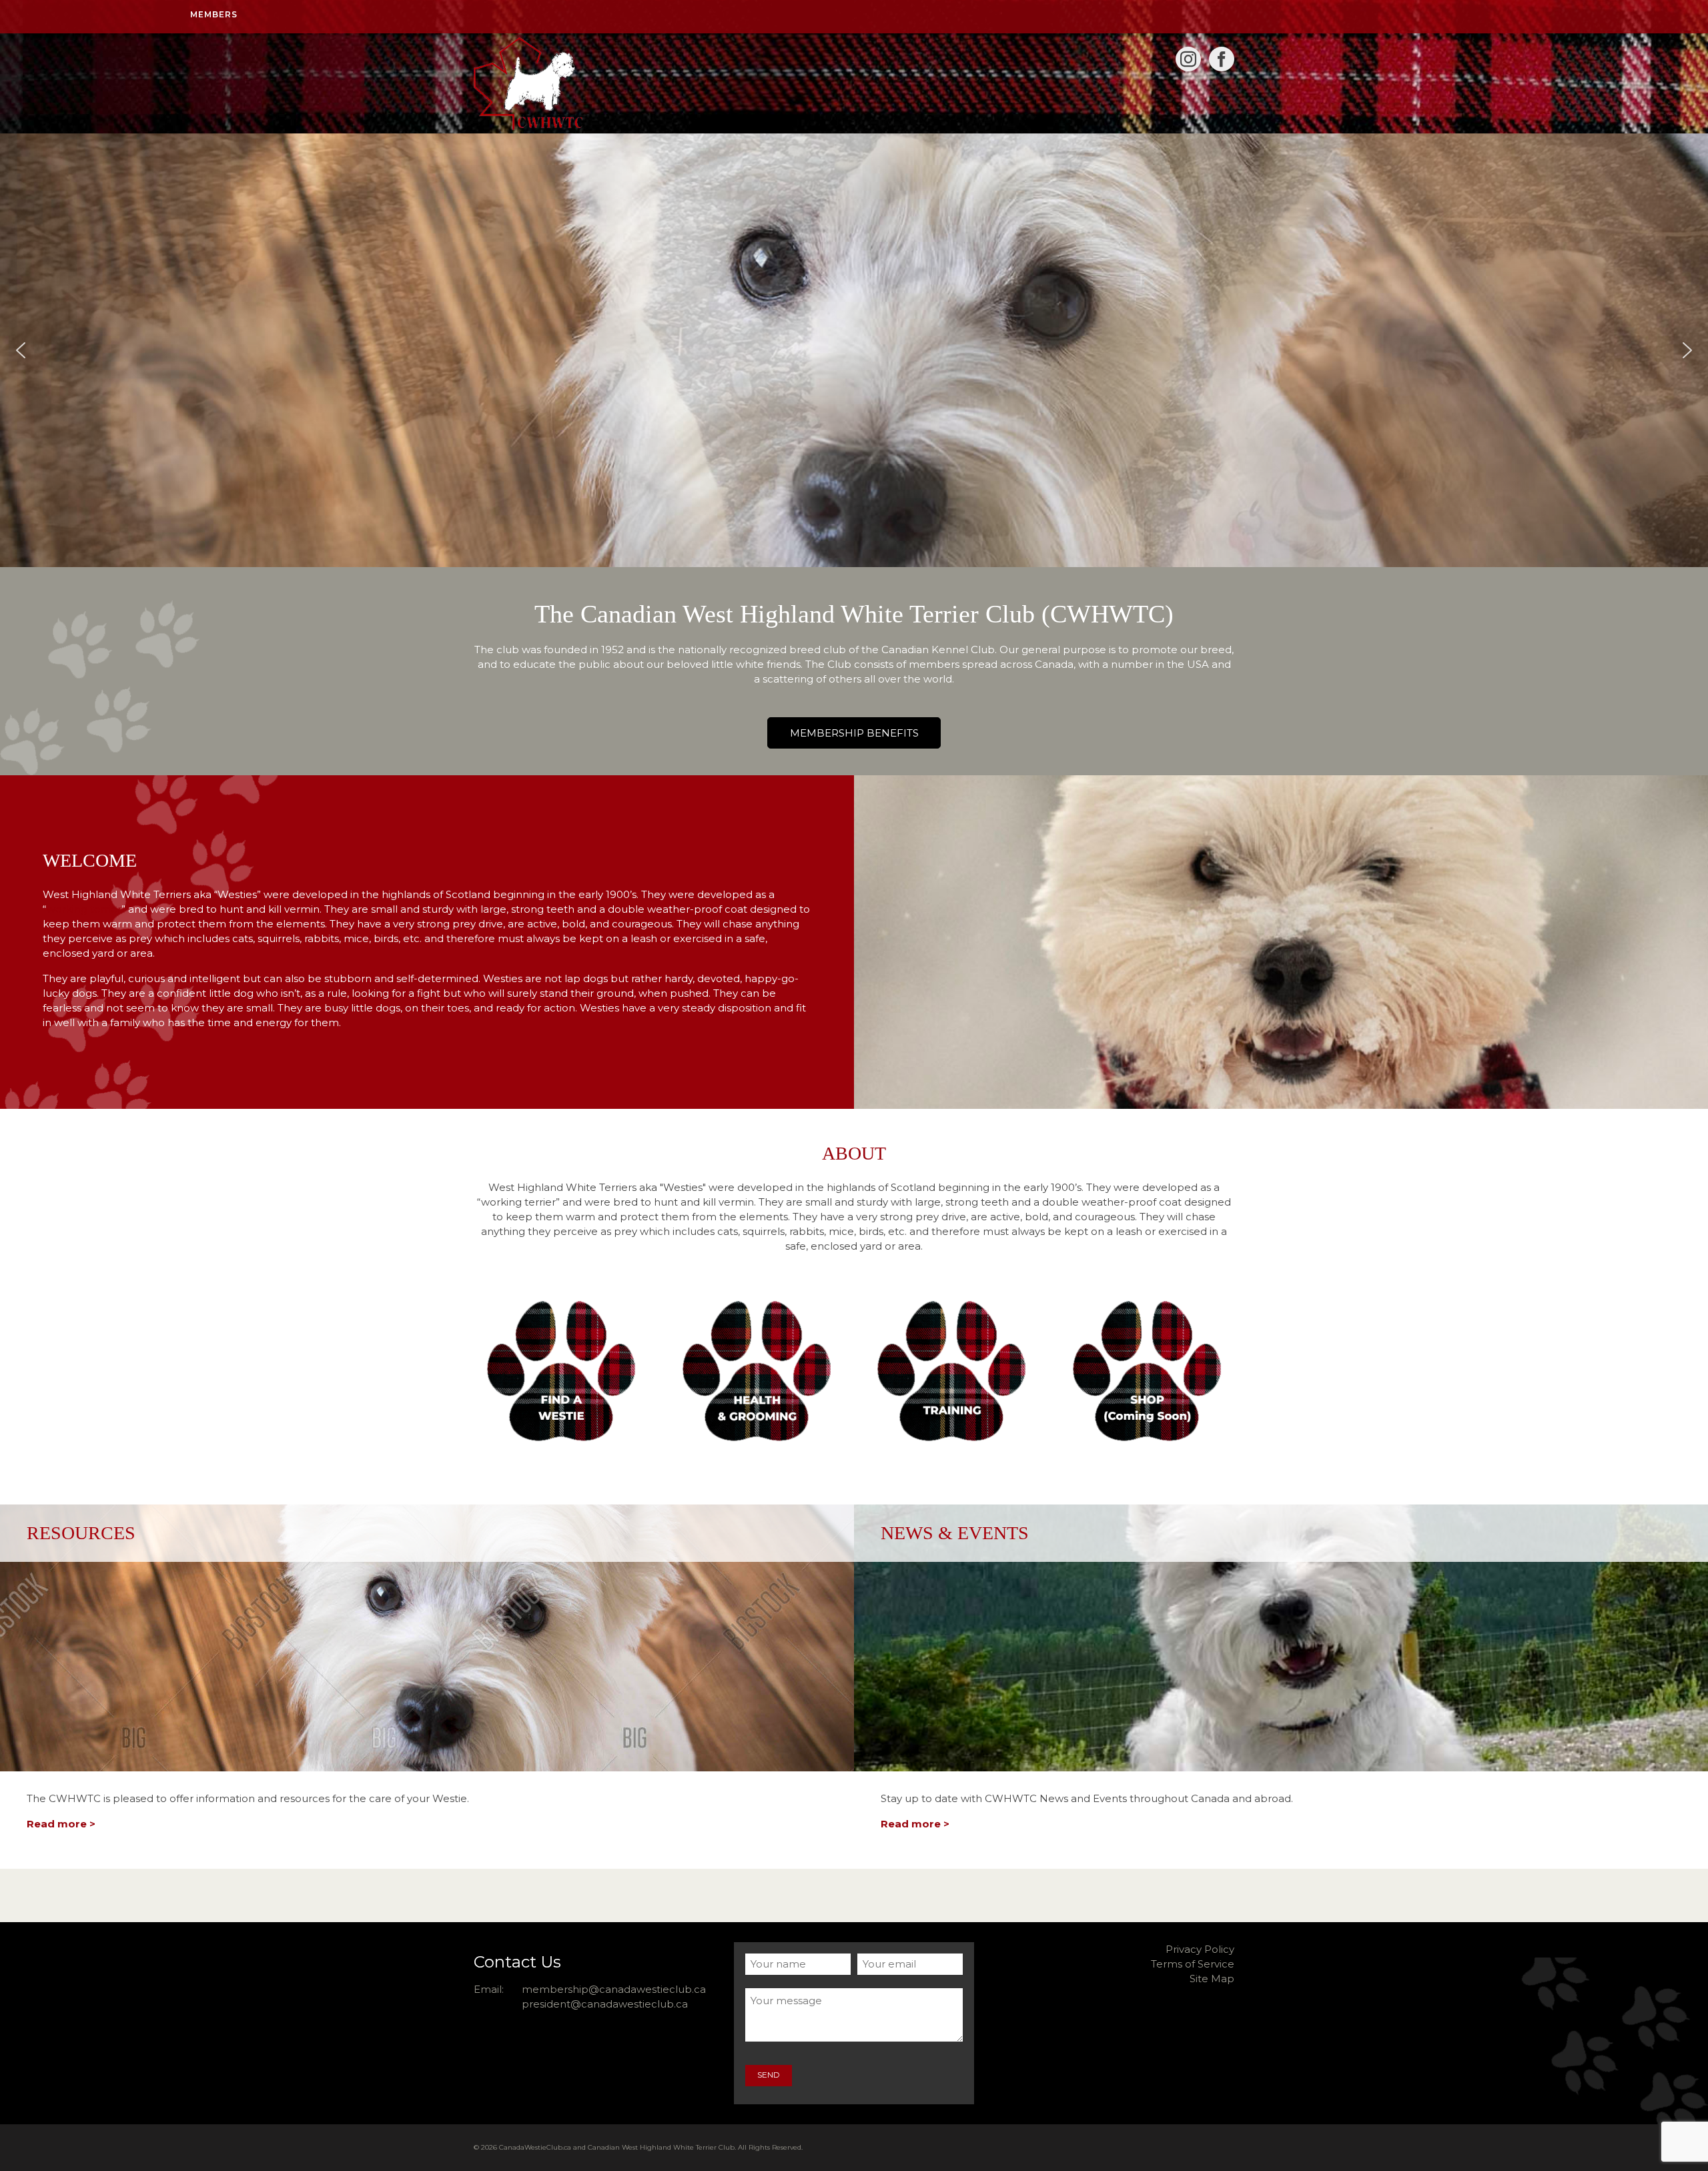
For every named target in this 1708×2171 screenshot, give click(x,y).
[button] (21, 350)
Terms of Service (1193, 1964)
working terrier (84, 909)
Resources (81, 1533)
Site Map (1212, 1979)
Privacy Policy (1200, 1949)
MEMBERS (214, 14)
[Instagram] (1188, 59)
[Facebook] (1222, 59)
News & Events (955, 1533)
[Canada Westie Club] (594, 83)
